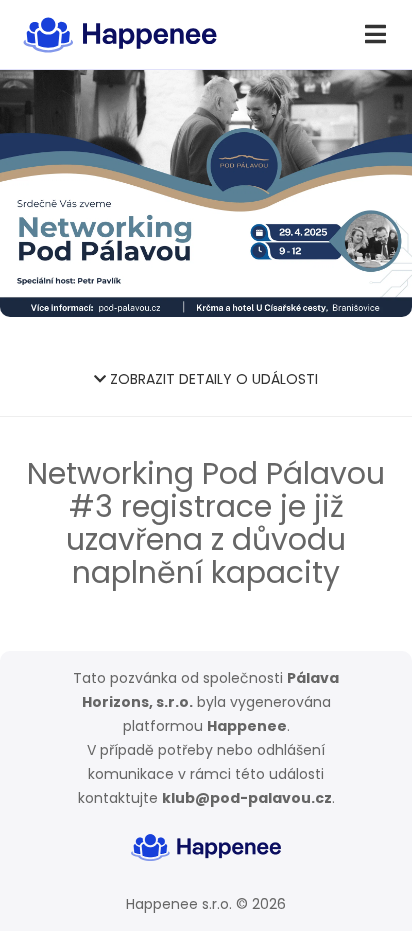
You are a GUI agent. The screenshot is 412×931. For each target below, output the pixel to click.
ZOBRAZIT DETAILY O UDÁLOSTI (212, 379)
